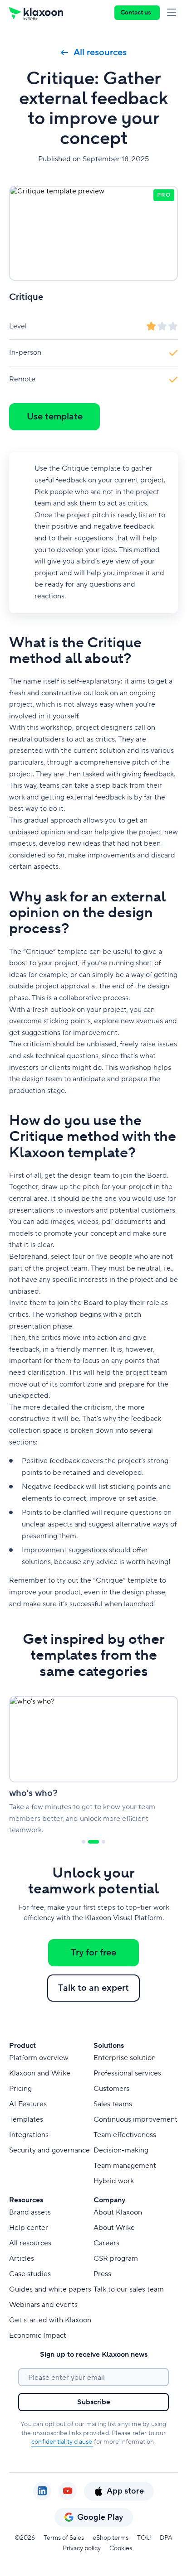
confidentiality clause (62, 2442)
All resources (100, 53)
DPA (166, 2538)
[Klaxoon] (36, 13)
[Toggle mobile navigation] (173, 13)
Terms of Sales (64, 2538)
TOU (144, 2538)
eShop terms (111, 2538)
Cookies (121, 2548)
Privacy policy (82, 2548)
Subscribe (94, 2402)
